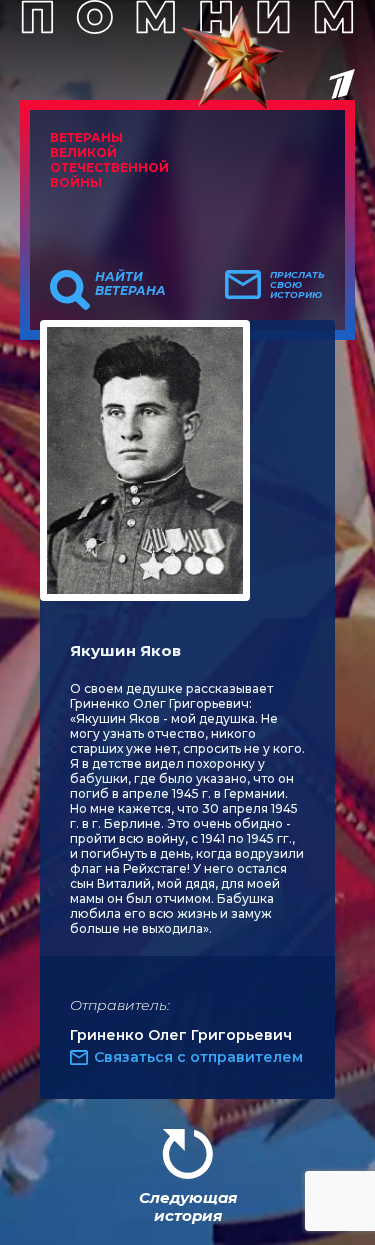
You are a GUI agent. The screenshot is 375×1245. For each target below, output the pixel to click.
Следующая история (188, 1206)
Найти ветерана (130, 284)
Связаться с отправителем (198, 1057)
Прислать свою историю (297, 285)
